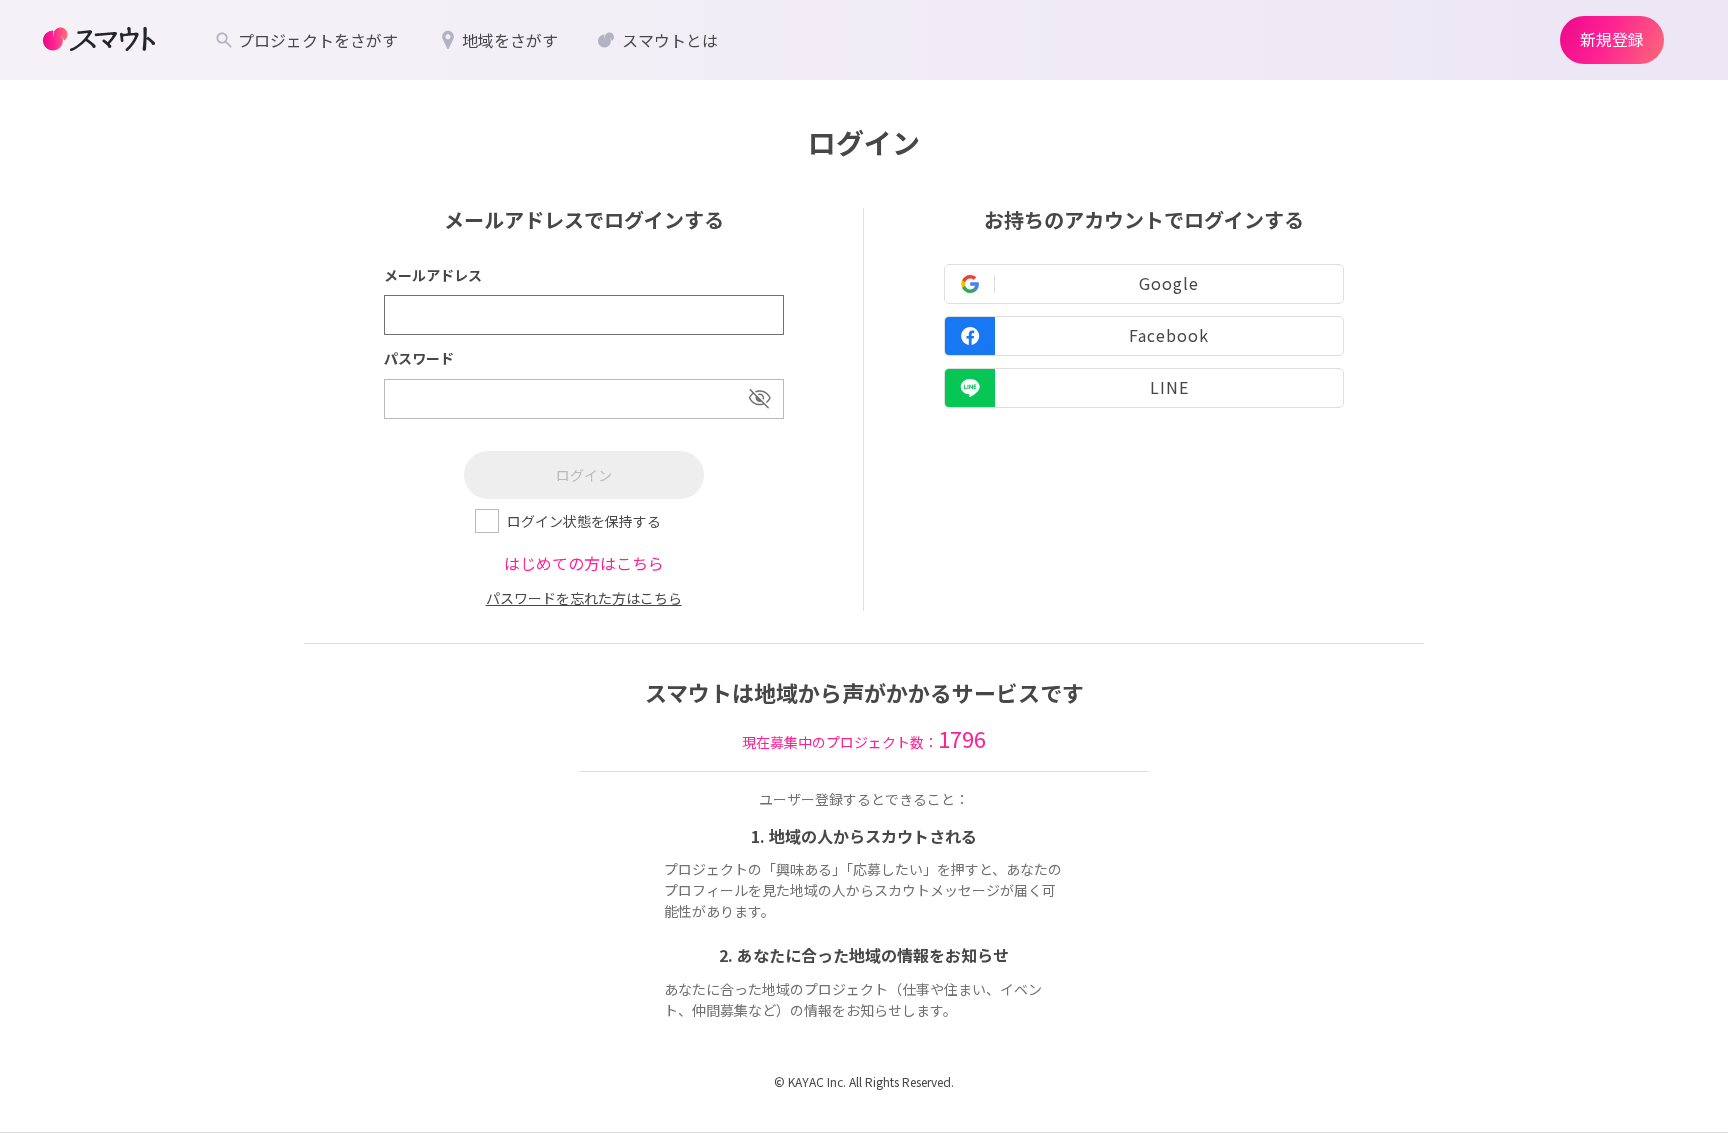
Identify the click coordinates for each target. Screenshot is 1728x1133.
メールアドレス (433, 275)
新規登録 (1612, 39)
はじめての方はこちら (584, 563)
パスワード (419, 358)
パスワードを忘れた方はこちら (584, 598)
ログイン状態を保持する (584, 521)
